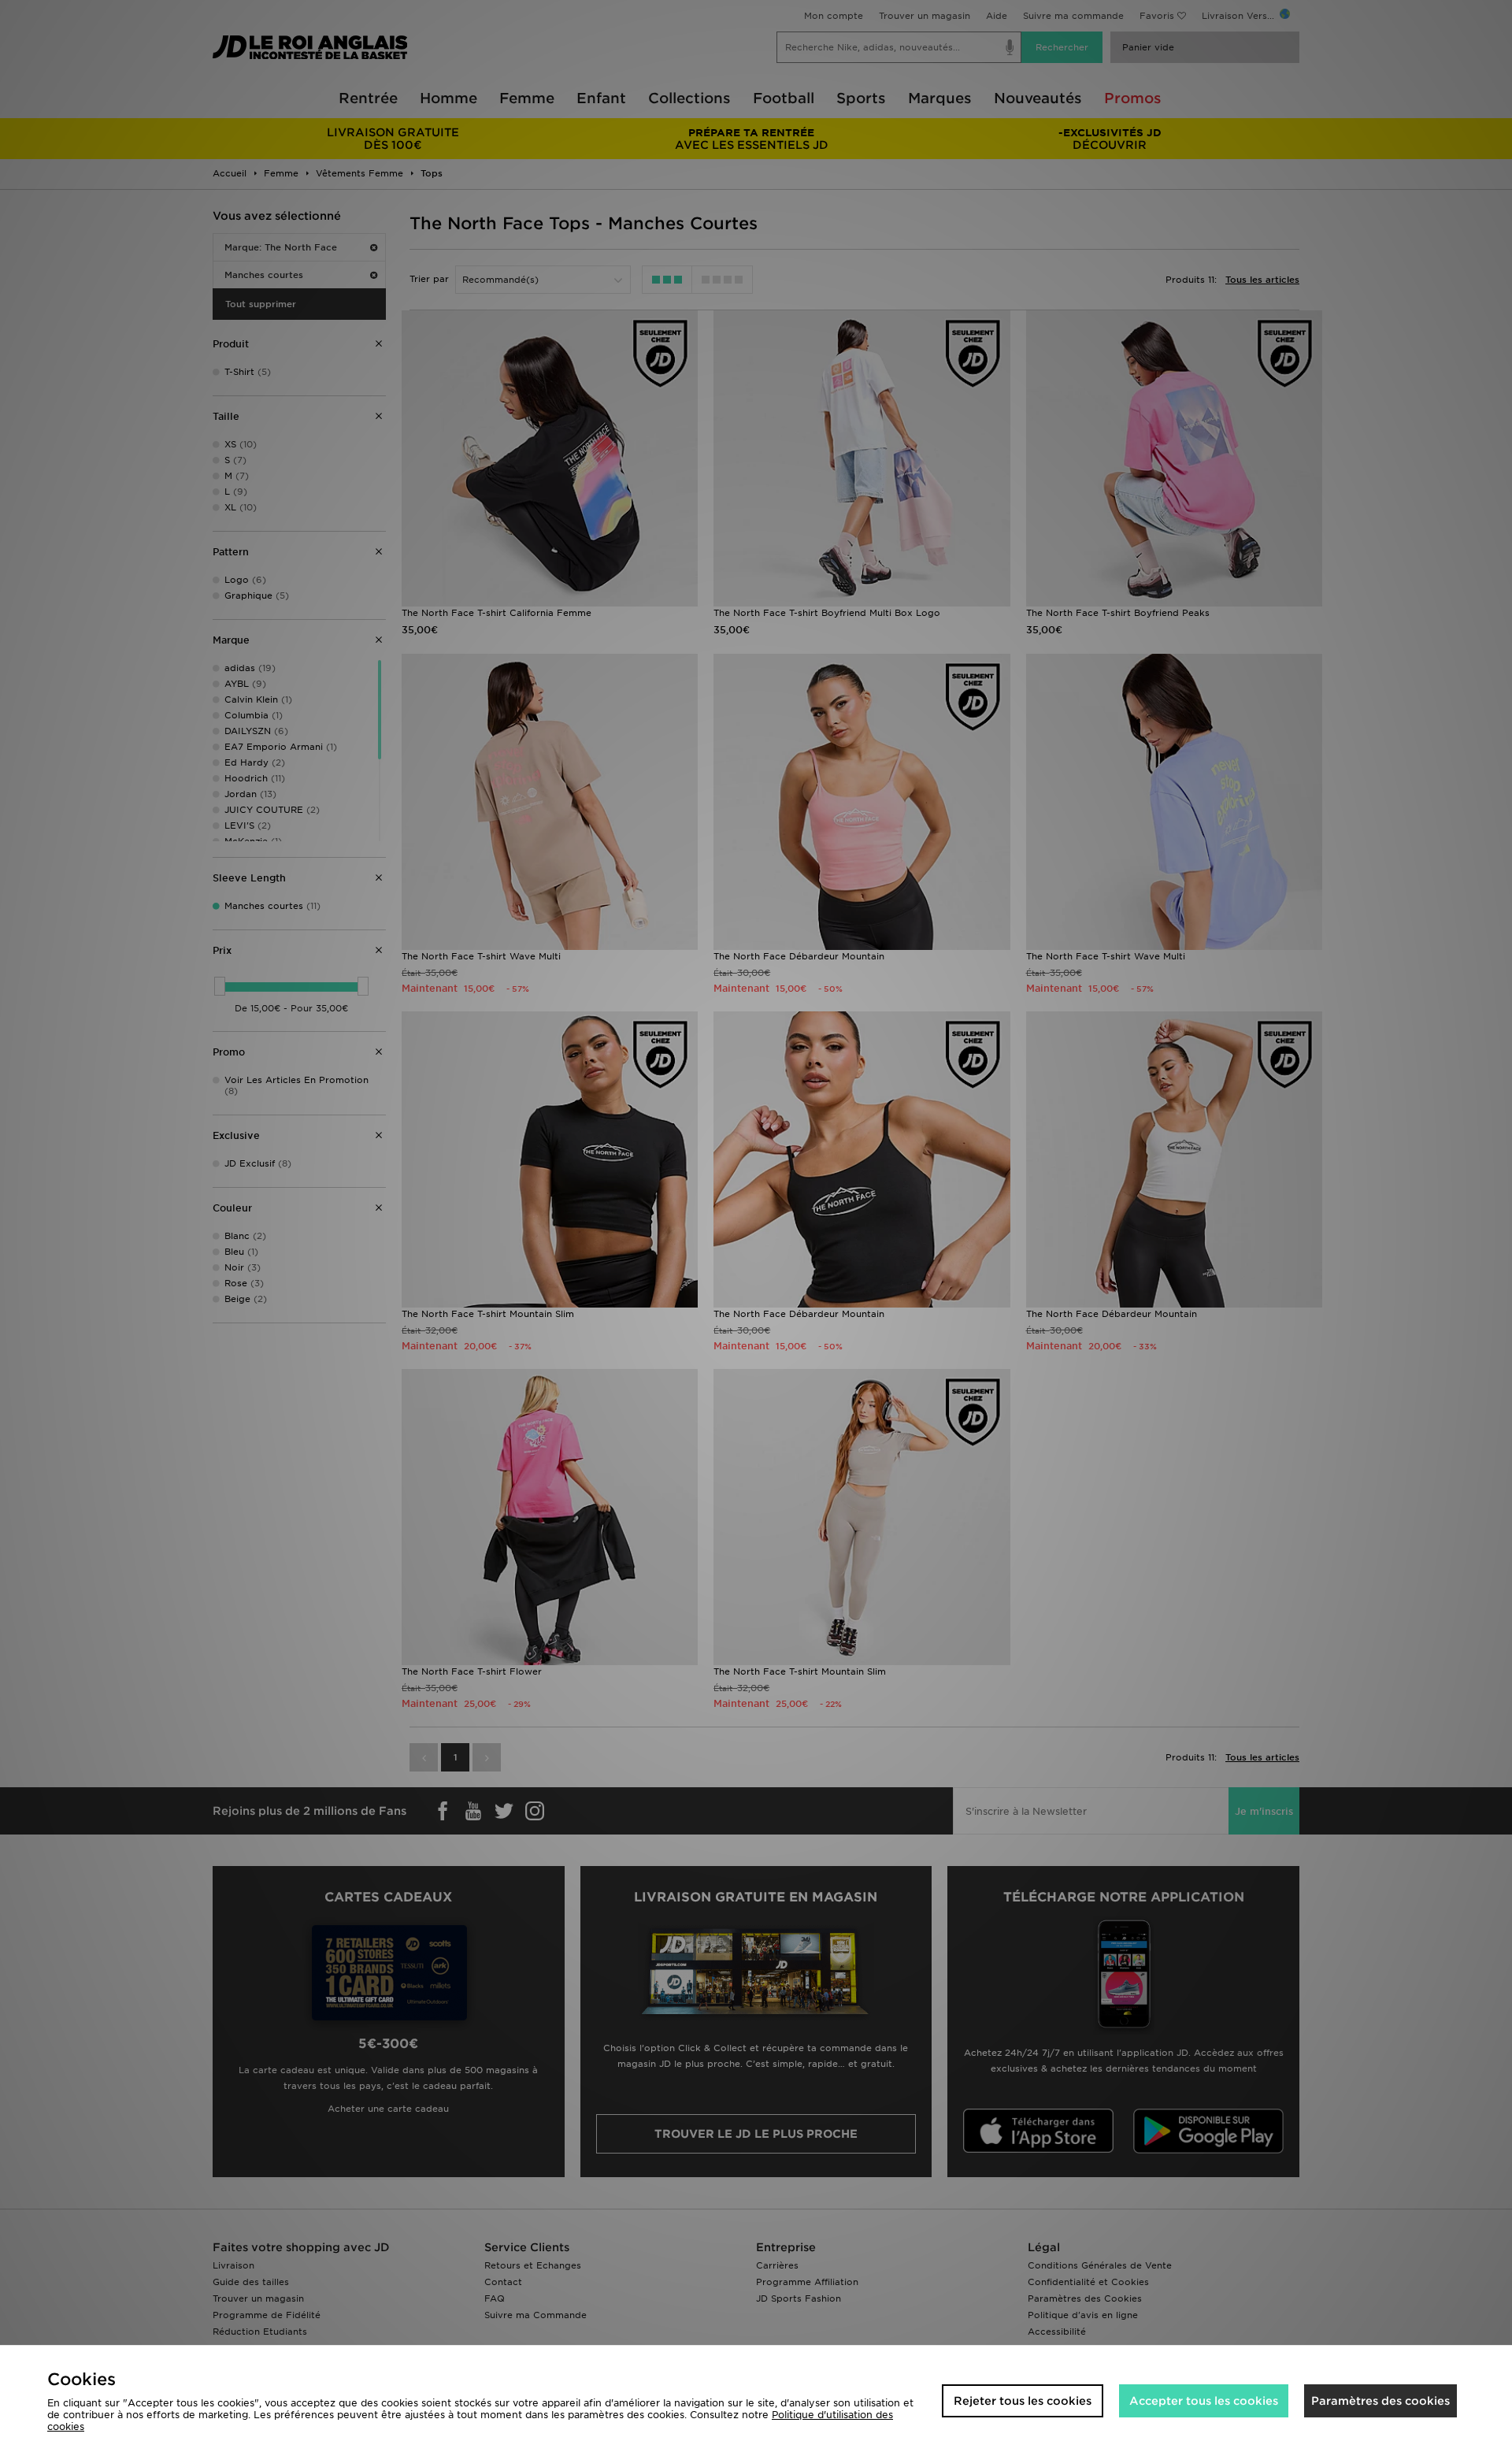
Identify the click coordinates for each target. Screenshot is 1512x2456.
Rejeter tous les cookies (1023, 2401)
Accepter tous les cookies (1204, 2401)
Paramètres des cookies (1380, 2401)
